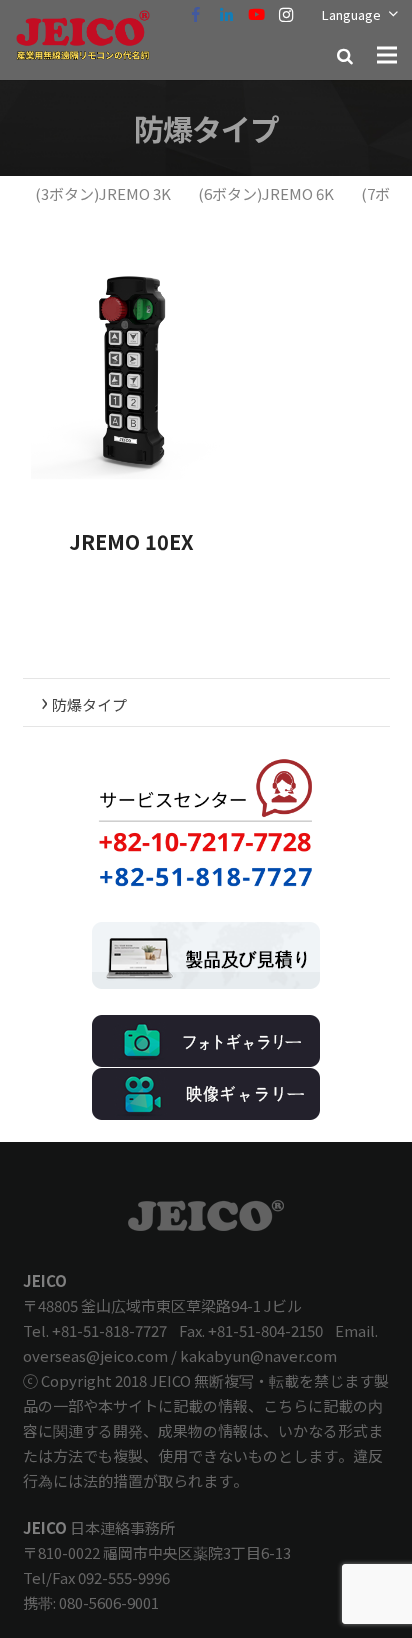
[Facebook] (196, 15)
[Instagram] (286, 15)
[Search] (345, 55)
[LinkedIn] (226, 15)
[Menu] (387, 55)
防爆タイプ (84, 700)
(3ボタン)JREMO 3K (103, 193)
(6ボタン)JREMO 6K (266, 193)
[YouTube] (256, 15)
